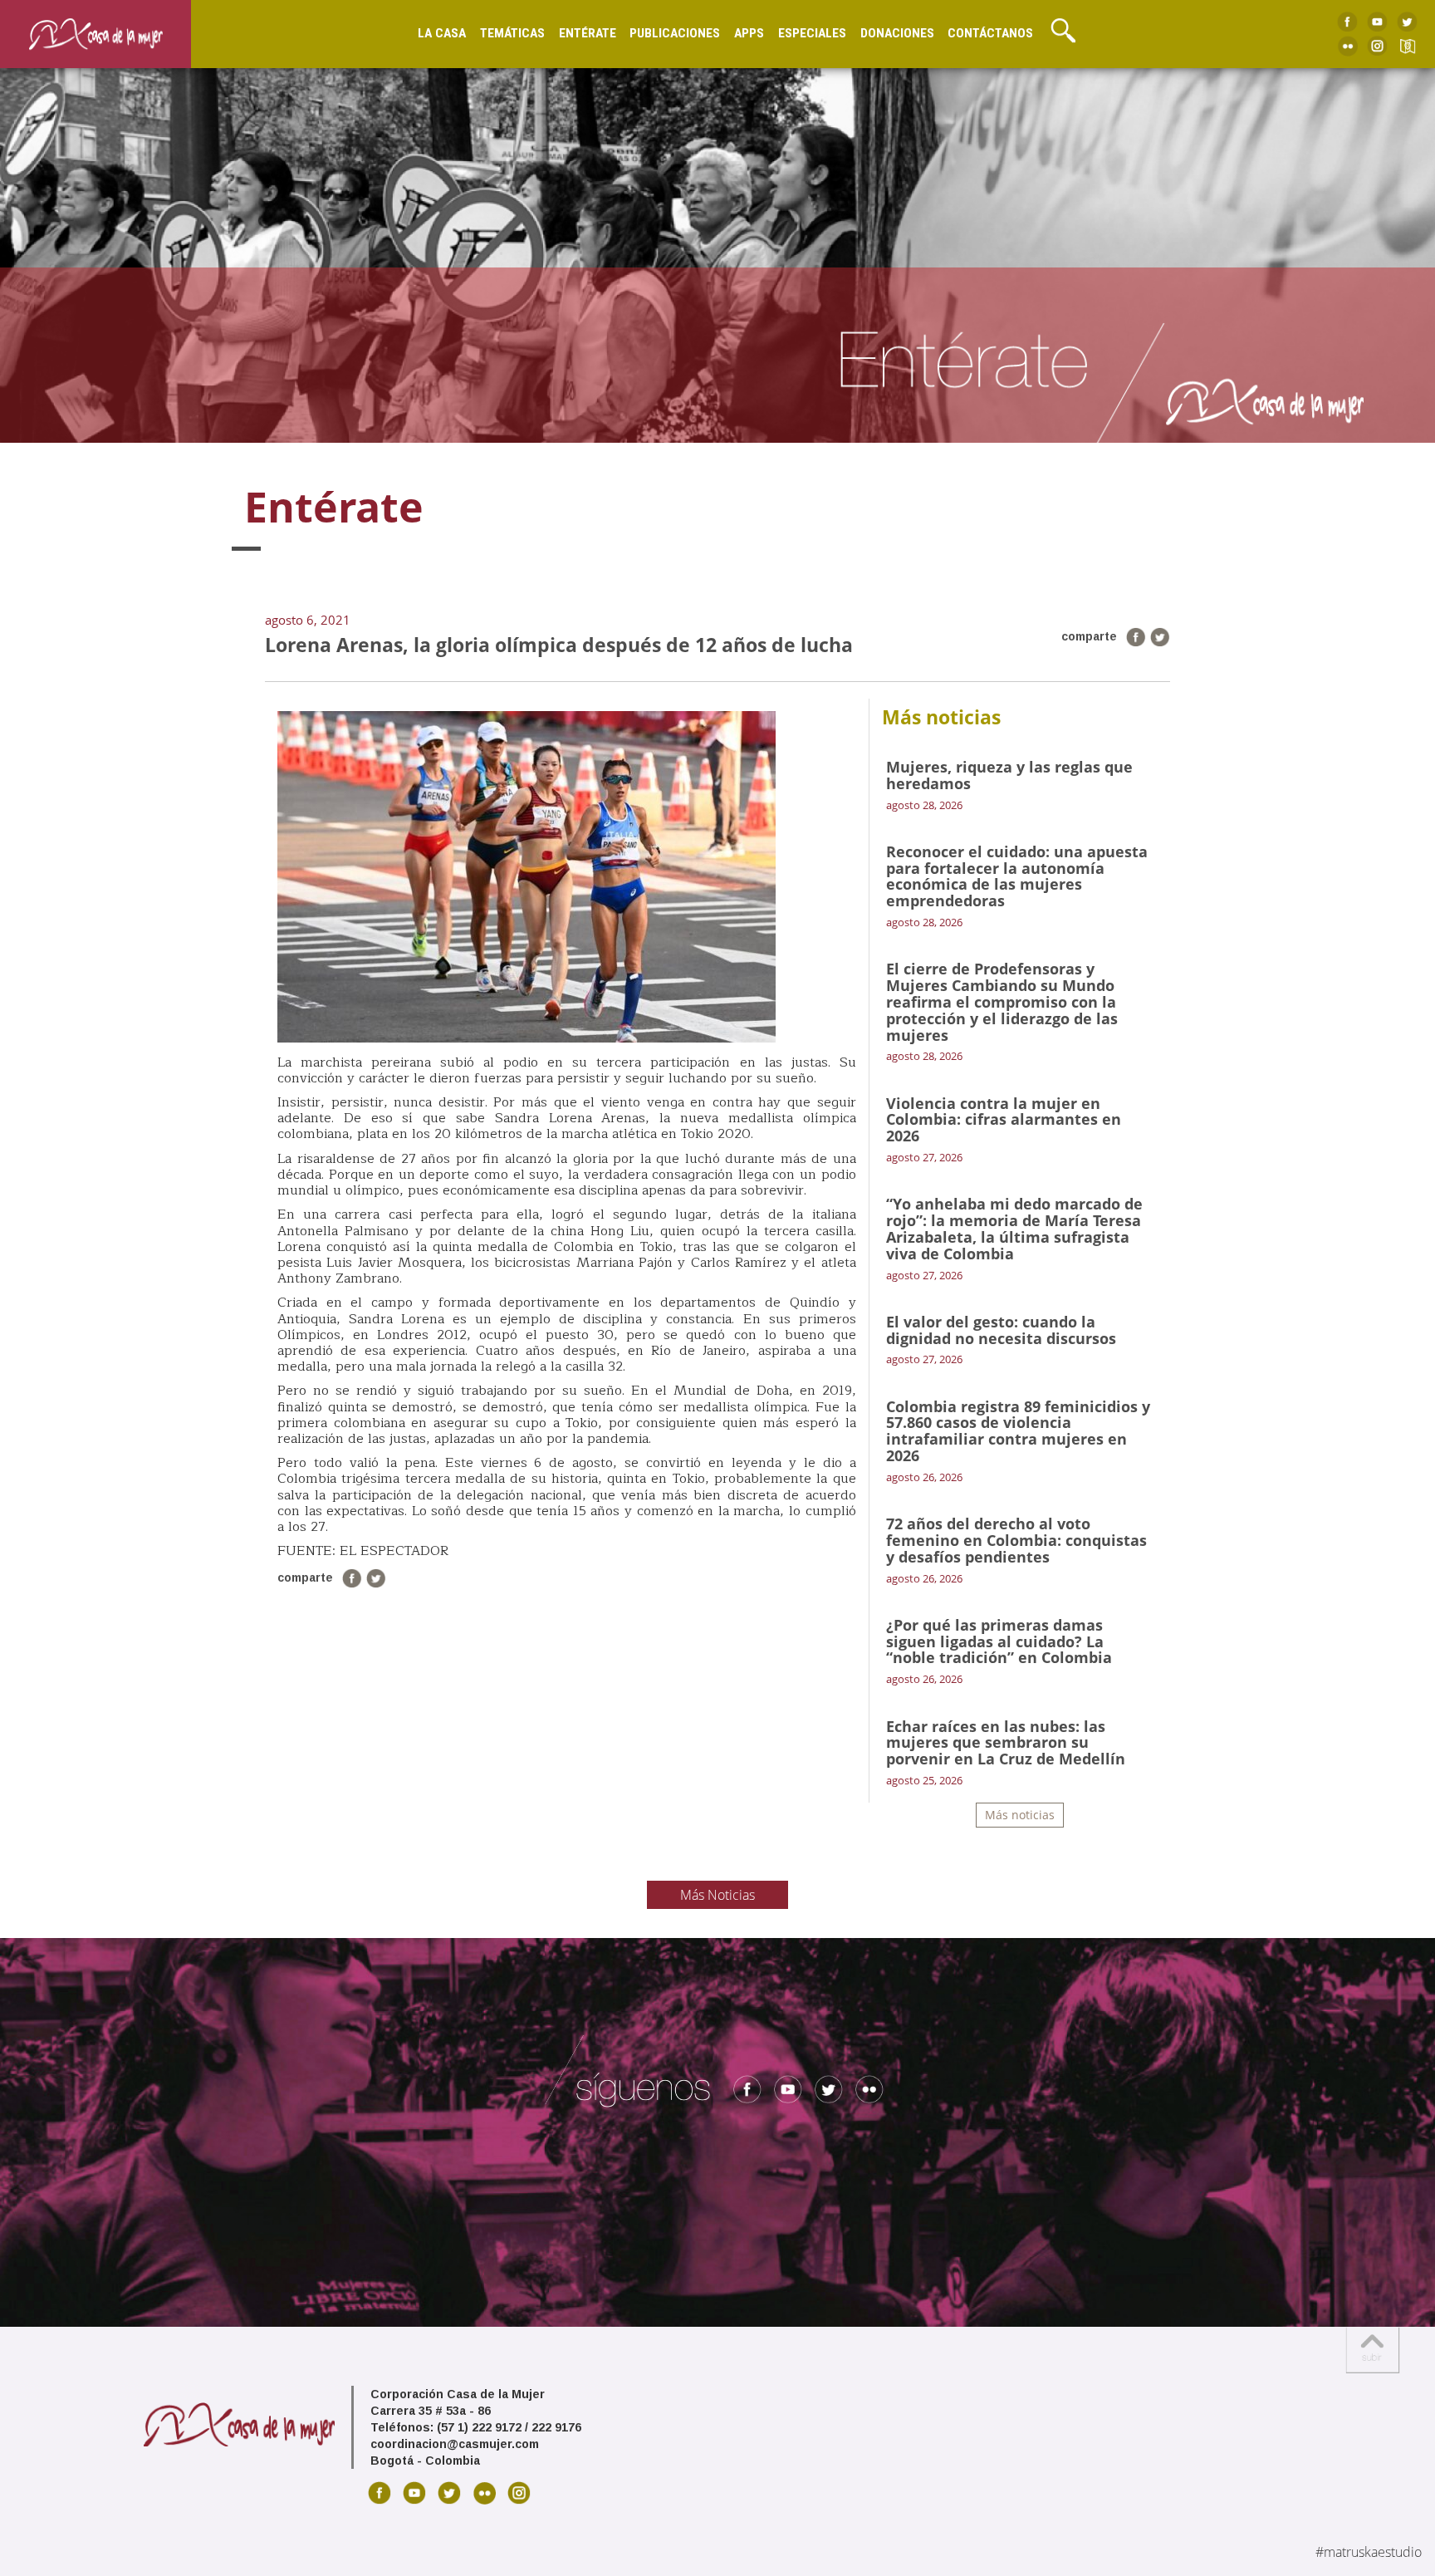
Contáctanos (990, 33)
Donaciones (897, 33)
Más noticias (1020, 1815)
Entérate (588, 33)
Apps (749, 33)
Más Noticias (717, 1895)
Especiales (812, 33)
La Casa (442, 33)
